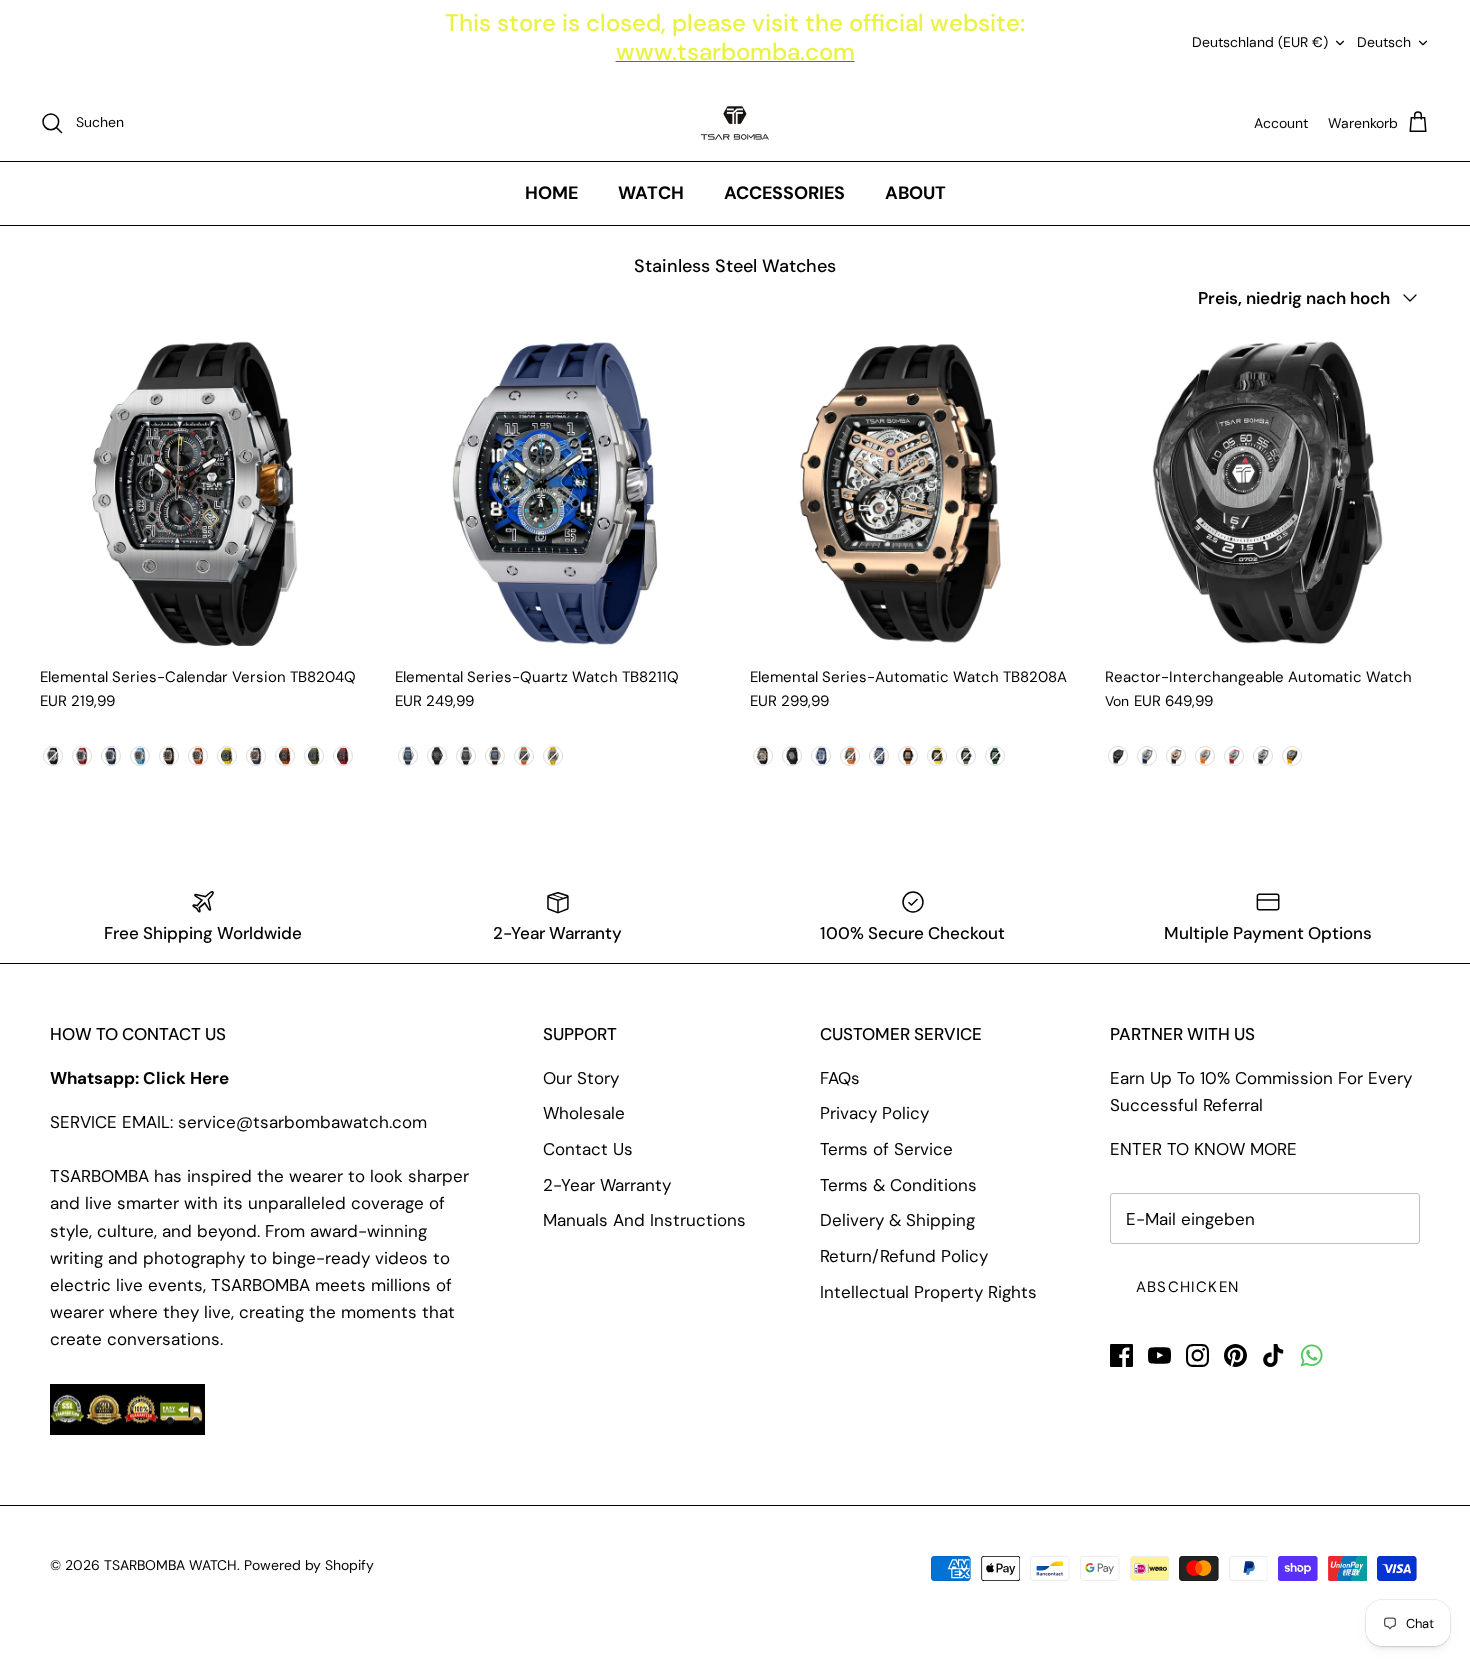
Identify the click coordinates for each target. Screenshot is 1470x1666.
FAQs (840, 1078)
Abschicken (1187, 1287)
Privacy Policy (874, 1113)
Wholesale (584, 1113)
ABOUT (915, 193)
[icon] (1311, 1355)
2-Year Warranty (607, 1185)
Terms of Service (886, 1149)
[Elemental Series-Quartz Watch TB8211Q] (557, 492)
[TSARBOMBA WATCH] (735, 123)
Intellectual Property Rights (928, 1292)
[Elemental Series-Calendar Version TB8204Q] (202, 492)
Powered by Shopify (309, 1565)
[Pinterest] (1235, 1355)
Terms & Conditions (898, 1185)
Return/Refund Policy (904, 1256)
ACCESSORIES (784, 193)
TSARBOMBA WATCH (170, 1565)
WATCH (651, 193)
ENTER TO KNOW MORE (1203, 1149)
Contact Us (588, 1149)
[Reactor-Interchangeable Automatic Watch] (1267, 492)
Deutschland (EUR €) (1260, 42)
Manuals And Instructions (644, 1220)
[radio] (53, 756)
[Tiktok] (1273, 1355)
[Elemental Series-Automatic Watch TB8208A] (912, 492)
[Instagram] (1197, 1355)
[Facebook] (1121, 1355)
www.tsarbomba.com (735, 51)
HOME (551, 193)
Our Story (581, 1078)
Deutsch (1384, 42)
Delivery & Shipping (897, 1220)
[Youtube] (1159, 1355)
